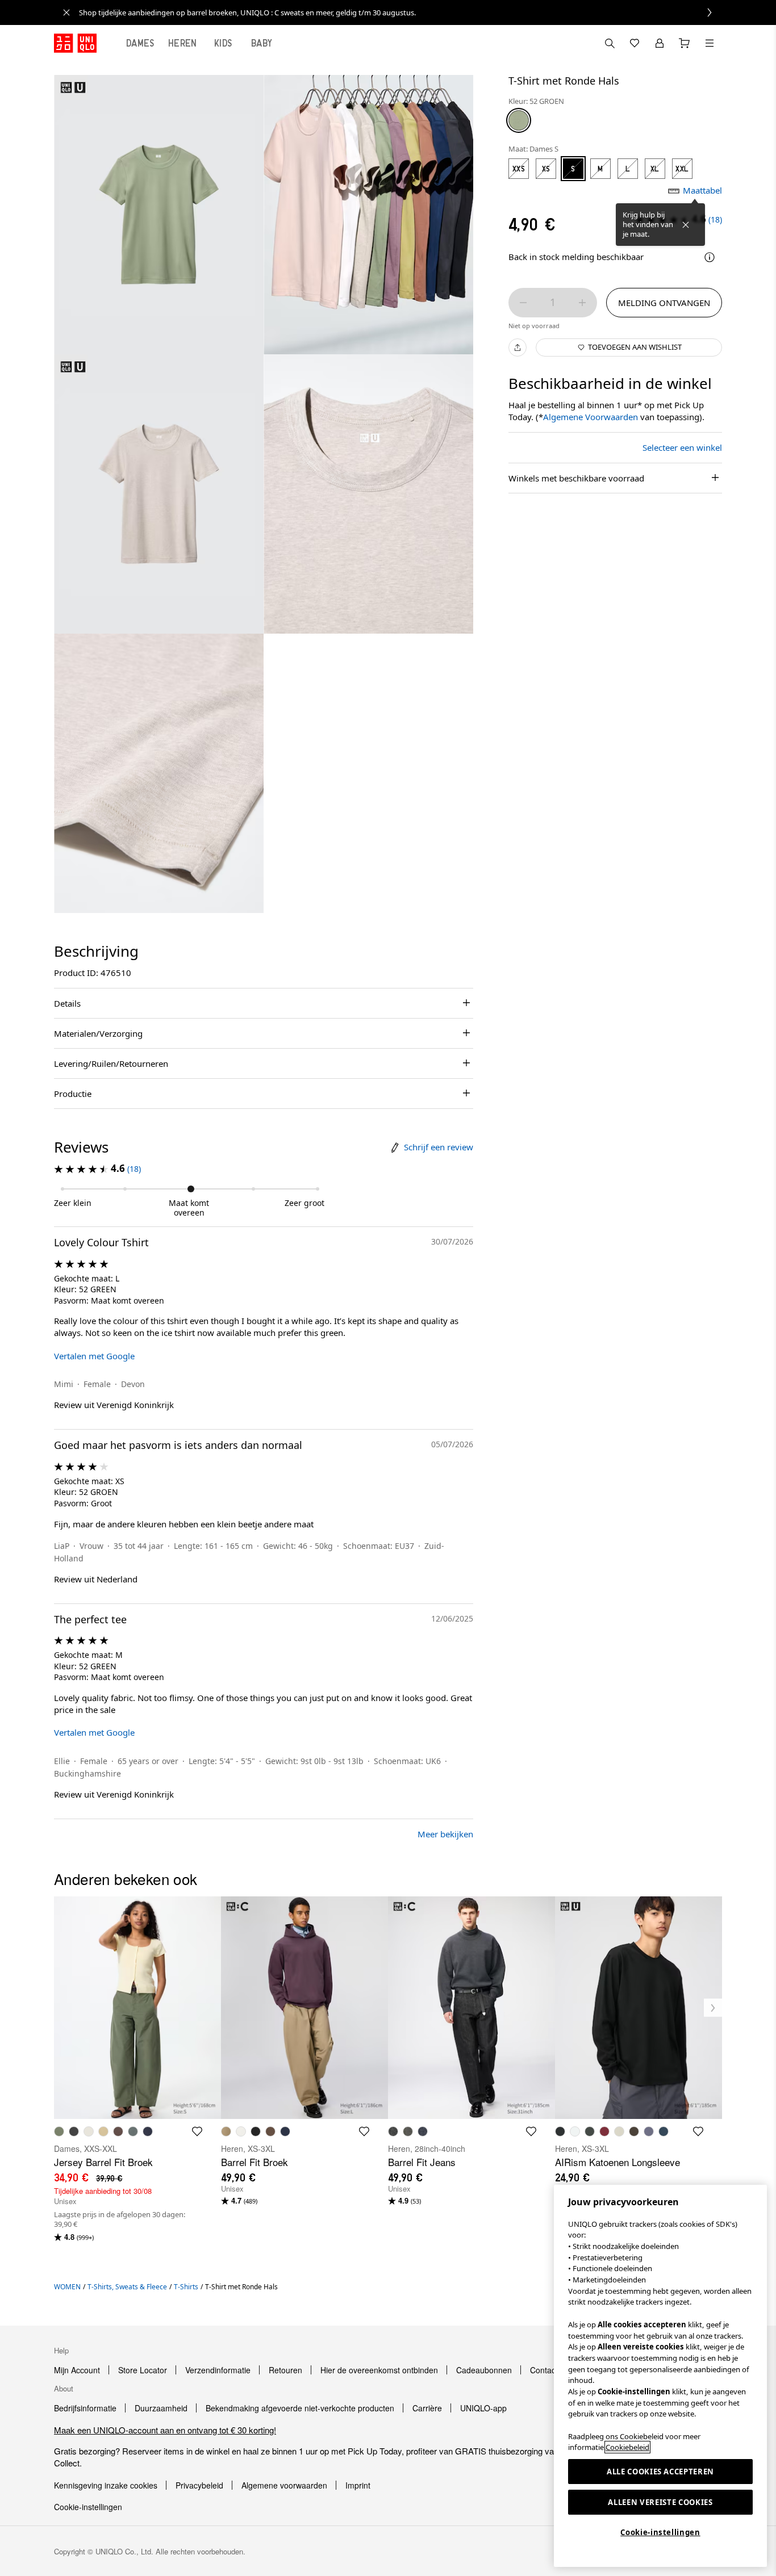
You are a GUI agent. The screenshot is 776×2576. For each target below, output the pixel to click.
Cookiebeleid (627, 2447)
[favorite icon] (197, 2131)
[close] (66, 12)
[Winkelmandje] (685, 43)
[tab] (140, 43)
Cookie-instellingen (660, 2532)
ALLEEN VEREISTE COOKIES (660, 2502)
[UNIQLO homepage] (75, 43)
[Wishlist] (635, 43)
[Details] (710, 257)
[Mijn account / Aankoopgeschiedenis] (660, 43)
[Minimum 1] (523, 303)
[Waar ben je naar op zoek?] (610, 43)
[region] (660, 2376)
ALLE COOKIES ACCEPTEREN (660, 2472)
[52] (519, 120)
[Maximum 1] (582, 303)
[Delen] (518, 347)
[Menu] (710, 43)
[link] (400, 12)
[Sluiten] (686, 225)
